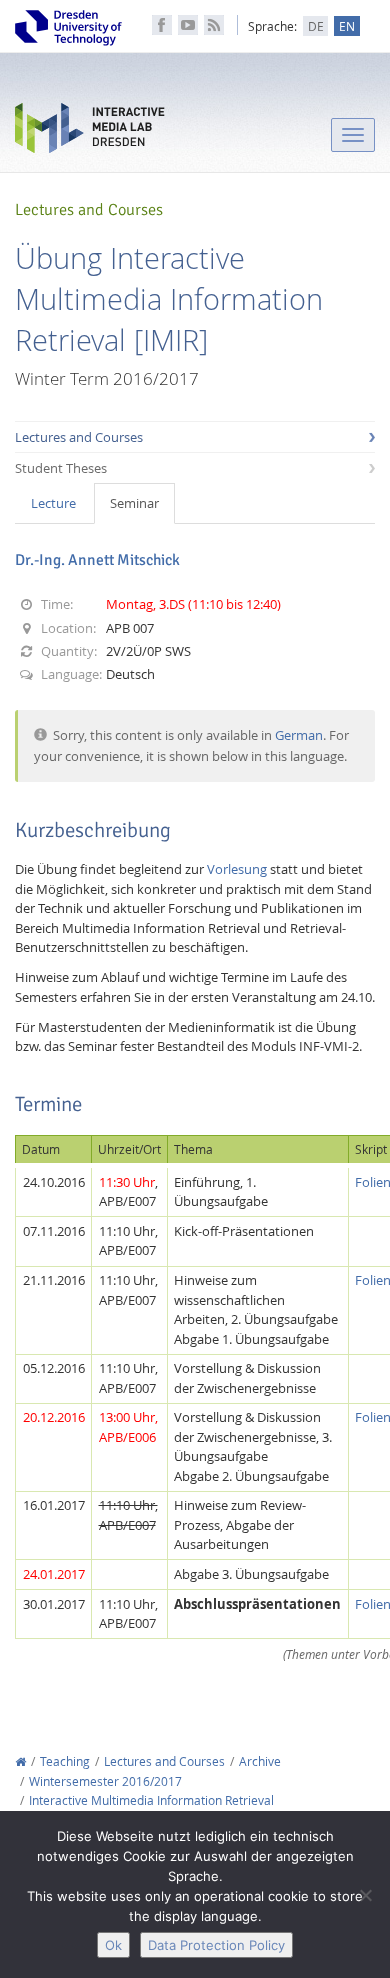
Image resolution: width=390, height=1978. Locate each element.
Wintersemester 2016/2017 (105, 1781)
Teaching (65, 1761)
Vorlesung (237, 869)
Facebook (162, 25)
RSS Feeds (214, 25)
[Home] (20, 1761)
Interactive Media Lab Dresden (90, 132)
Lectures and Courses (79, 437)
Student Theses (61, 468)
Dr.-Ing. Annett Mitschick (97, 560)
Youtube (188, 25)
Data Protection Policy (216, 1945)
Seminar (134, 503)
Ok (113, 1945)
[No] (365, 1895)
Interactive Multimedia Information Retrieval (151, 1800)
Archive (260, 1761)
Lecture (53, 503)
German (299, 735)
